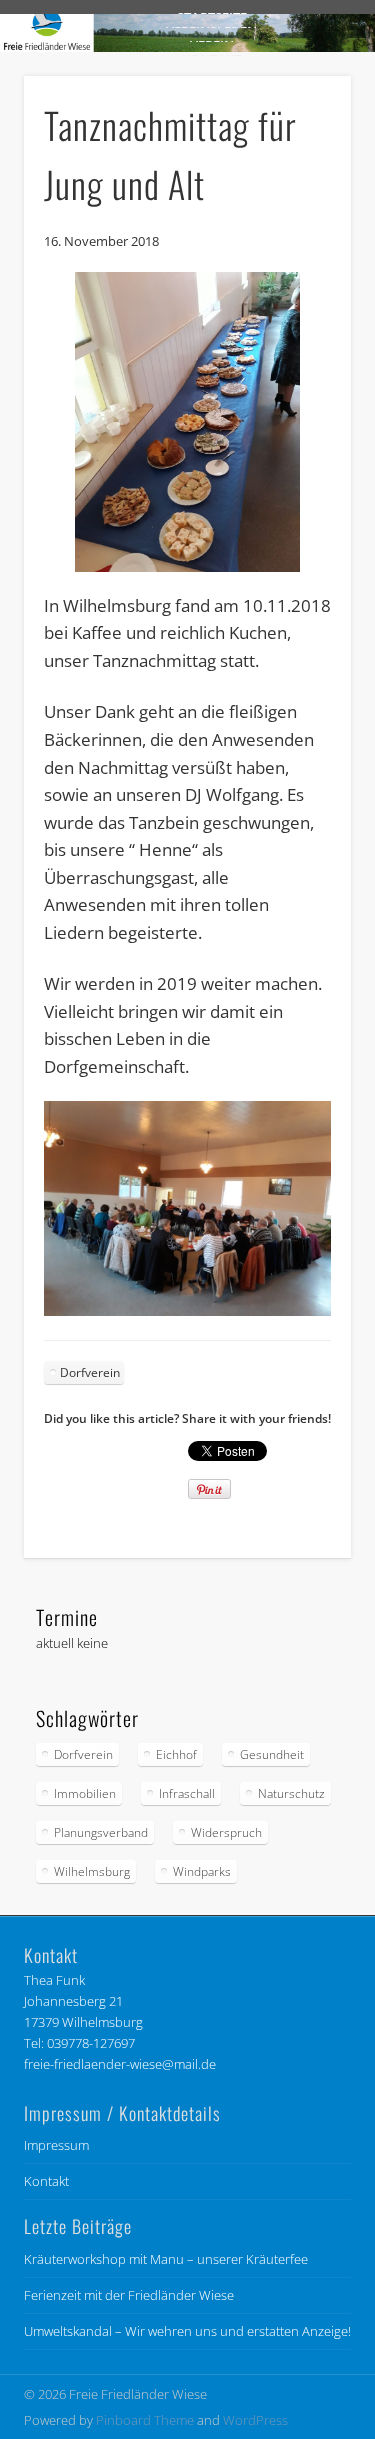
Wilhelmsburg (92, 1871)
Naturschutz (291, 1793)
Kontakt (46, 2181)
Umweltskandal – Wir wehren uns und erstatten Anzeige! (187, 2331)
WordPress (255, 2420)
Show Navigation (303, 179)
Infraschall (187, 1793)
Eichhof (176, 1754)
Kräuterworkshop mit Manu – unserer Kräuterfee (166, 2259)
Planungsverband (101, 1832)
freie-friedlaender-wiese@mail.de (120, 2064)
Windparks (202, 1871)
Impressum (56, 2145)
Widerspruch (226, 1832)
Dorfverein (90, 1372)
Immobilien (85, 1793)
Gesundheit (272, 1754)
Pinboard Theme (145, 2420)
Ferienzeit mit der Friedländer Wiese (129, 2295)
